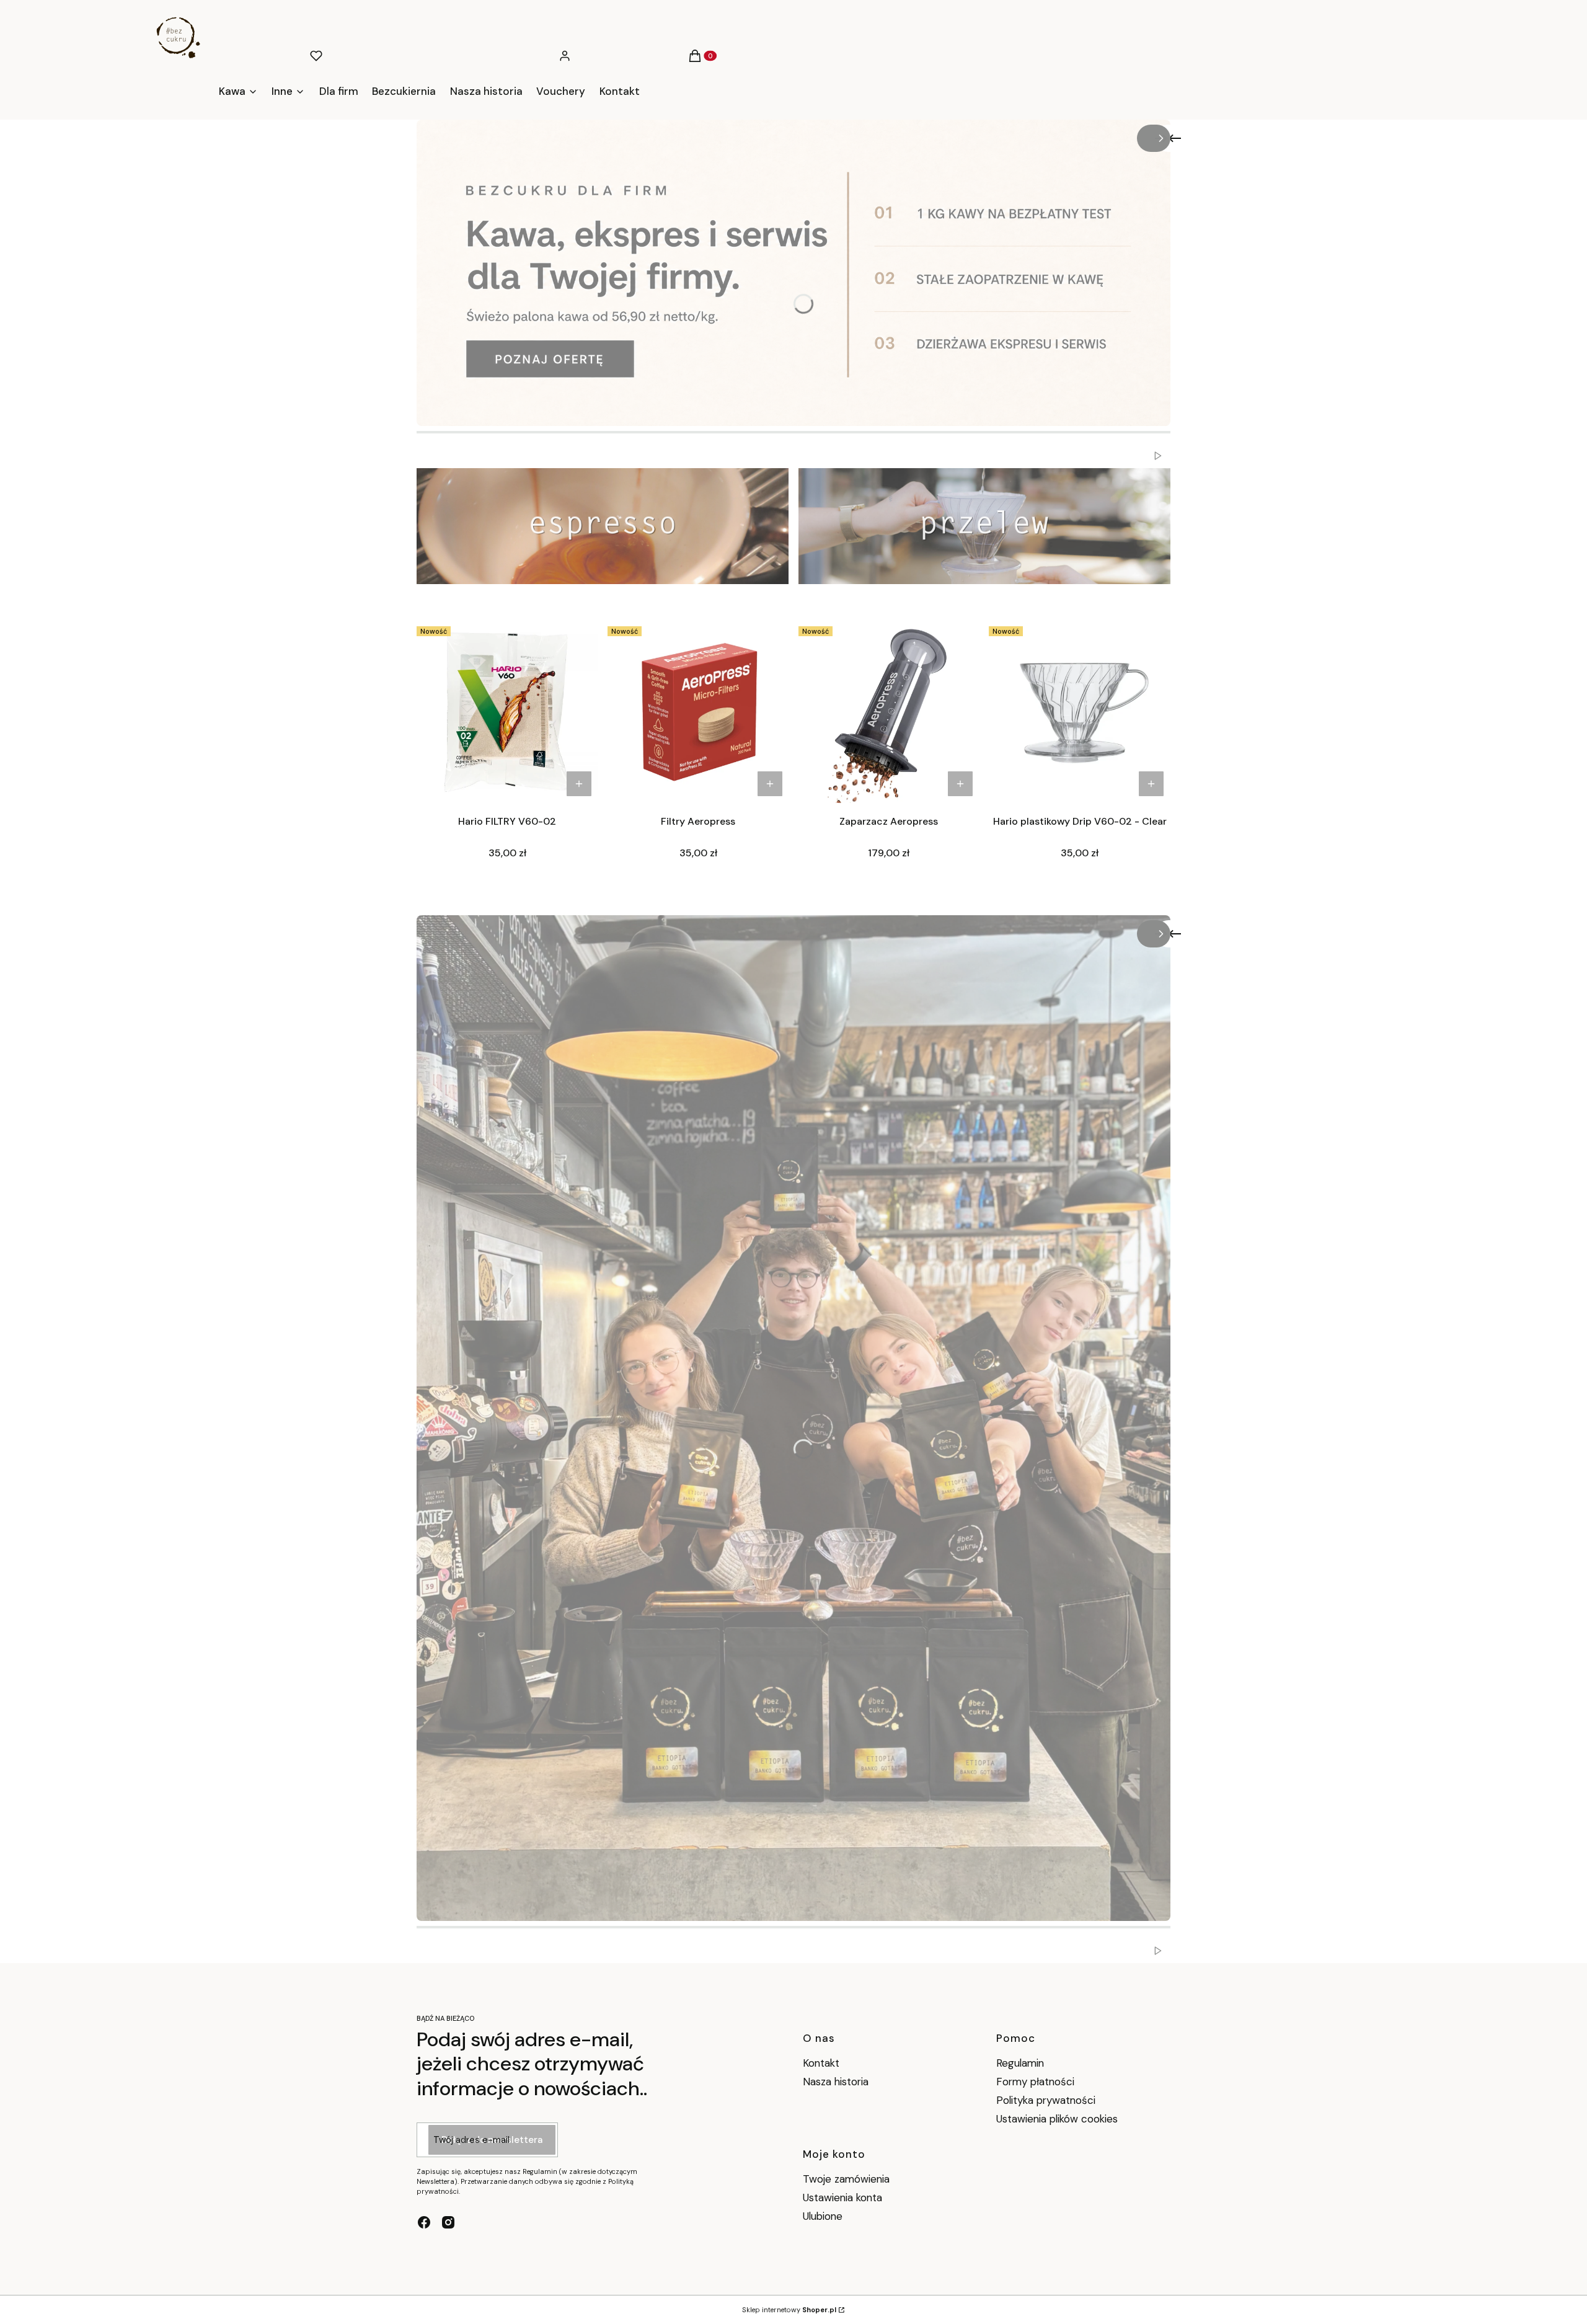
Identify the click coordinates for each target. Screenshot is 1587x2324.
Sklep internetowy (789, 2310)
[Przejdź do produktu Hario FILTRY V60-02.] (507, 712)
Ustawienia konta (842, 2198)
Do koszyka (579, 784)
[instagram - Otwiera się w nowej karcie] (448, 2222)
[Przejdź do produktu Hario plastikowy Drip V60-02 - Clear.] (1080, 712)
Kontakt (821, 2063)
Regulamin (1020, 2063)
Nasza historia (836, 2082)
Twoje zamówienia (846, 2179)
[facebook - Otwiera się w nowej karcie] (424, 2222)
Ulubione (823, 2216)
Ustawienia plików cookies (1059, 2119)
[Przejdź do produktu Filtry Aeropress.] (698, 712)
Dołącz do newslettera (492, 2140)
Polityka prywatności (1046, 2100)
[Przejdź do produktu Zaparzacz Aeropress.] (889, 712)
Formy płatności (1035, 2082)
